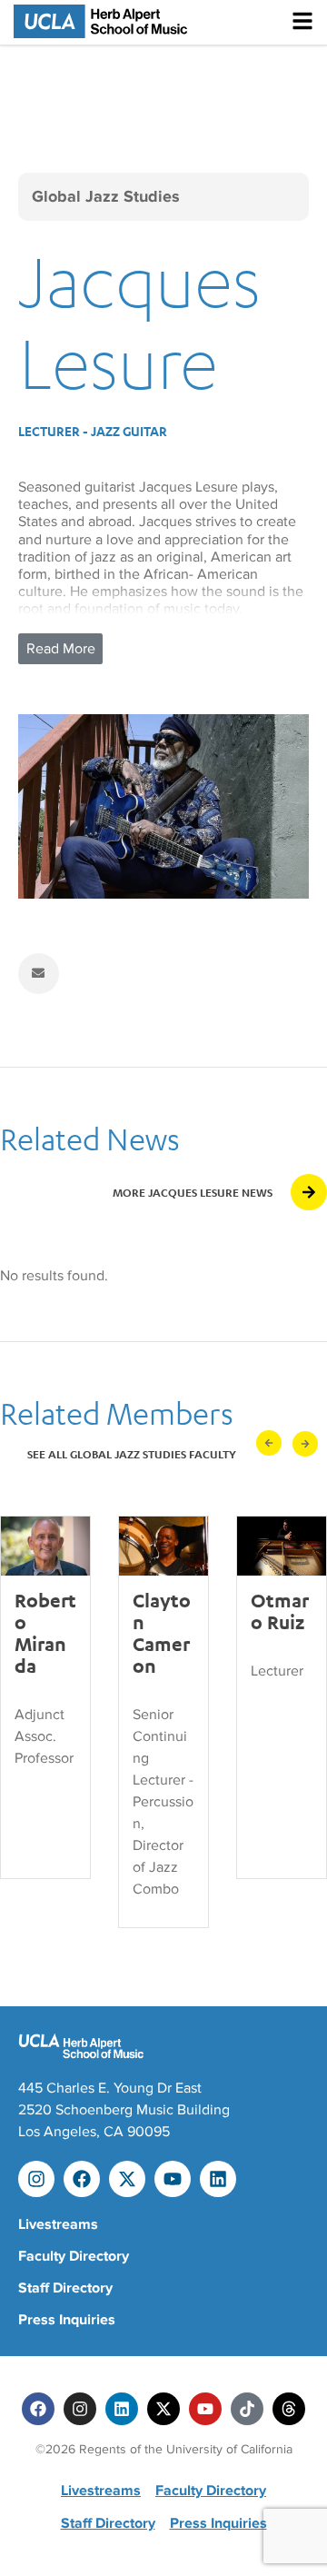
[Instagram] (36, 2179)
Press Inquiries (67, 2320)
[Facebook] (82, 2179)
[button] (269, 1443)
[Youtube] (173, 2179)
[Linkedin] (218, 2179)
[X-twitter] (127, 2179)
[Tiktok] (247, 2409)
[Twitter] (163, 2409)
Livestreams (58, 2224)
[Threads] (289, 2409)
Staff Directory (65, 2288)
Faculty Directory (74, 2256)
